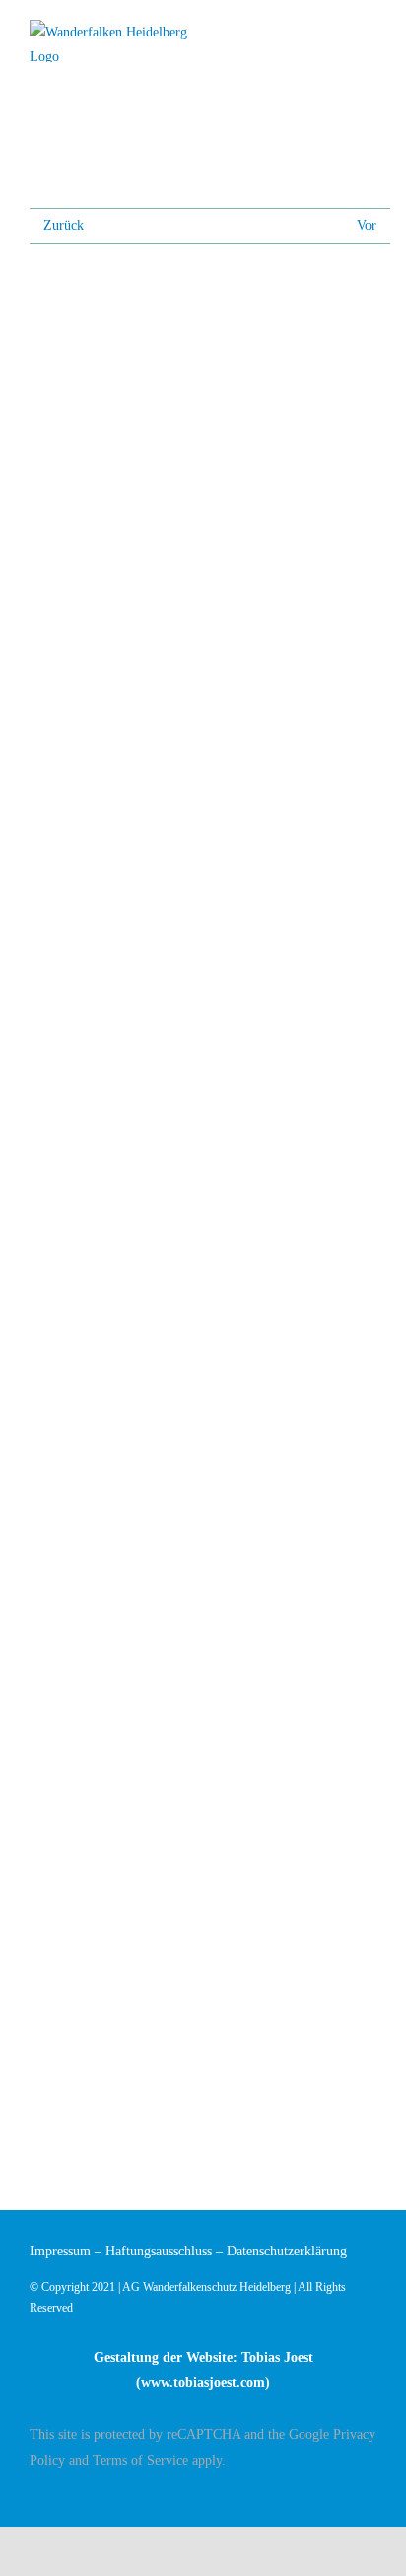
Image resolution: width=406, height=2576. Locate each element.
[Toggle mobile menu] (369, 32)
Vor (367, 225)
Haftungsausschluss (159, 2251)
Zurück (64, 225)
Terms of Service (140, 2460)
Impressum (60, 2251)
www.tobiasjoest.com (203, 2382)
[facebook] (371, 2494)
